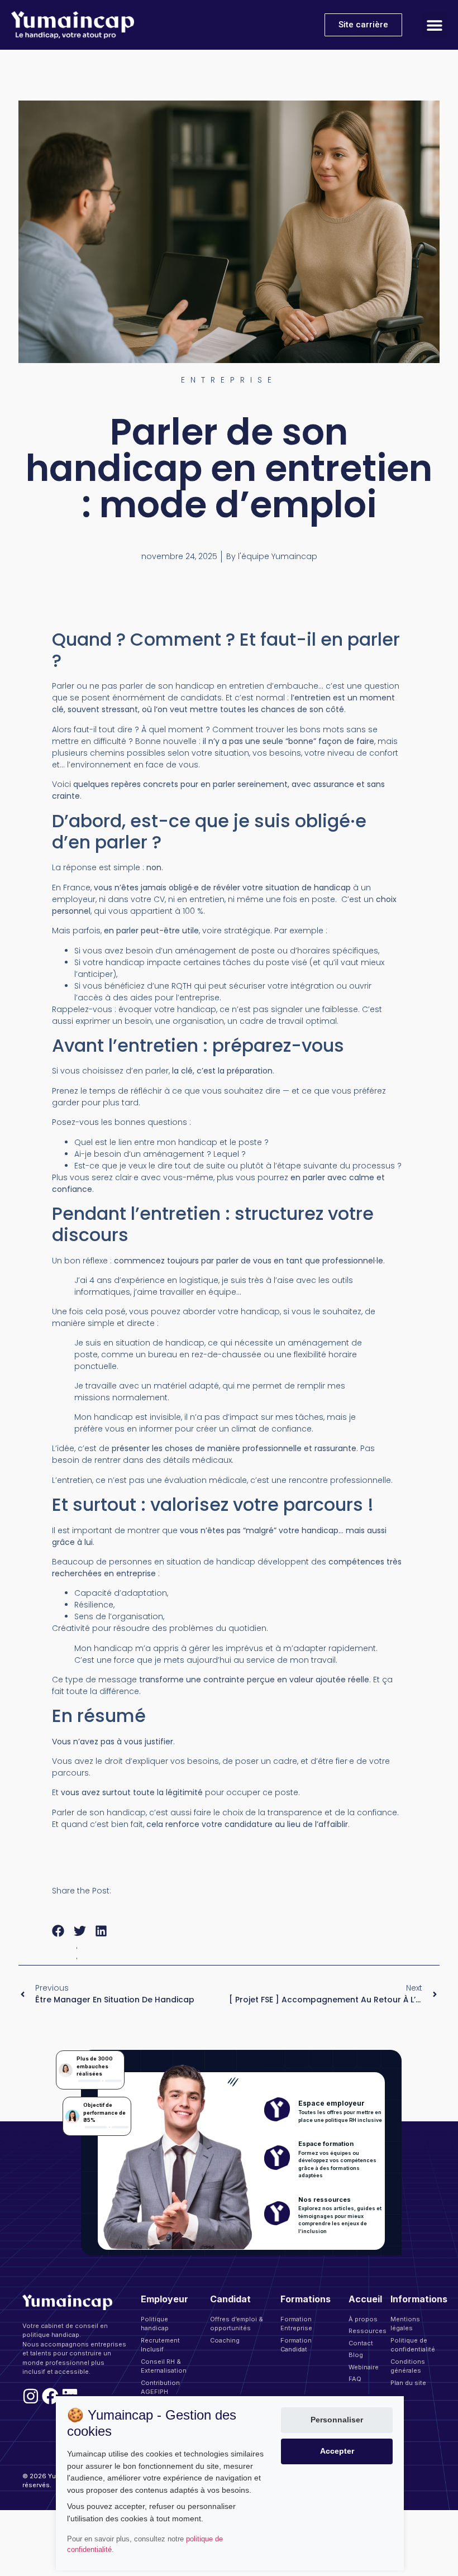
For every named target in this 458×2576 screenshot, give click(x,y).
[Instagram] (31, 2396)
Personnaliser (337, 2420)
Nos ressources (325, 2200)
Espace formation (326, 2144)
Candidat (230, 2299)
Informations (419, 2299)
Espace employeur (331, 2103)
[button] (434, 25)
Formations (306, 2299)
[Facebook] (50, 2396)
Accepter (337, 2451)
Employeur (164, 2299)
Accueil (365, 2299)
